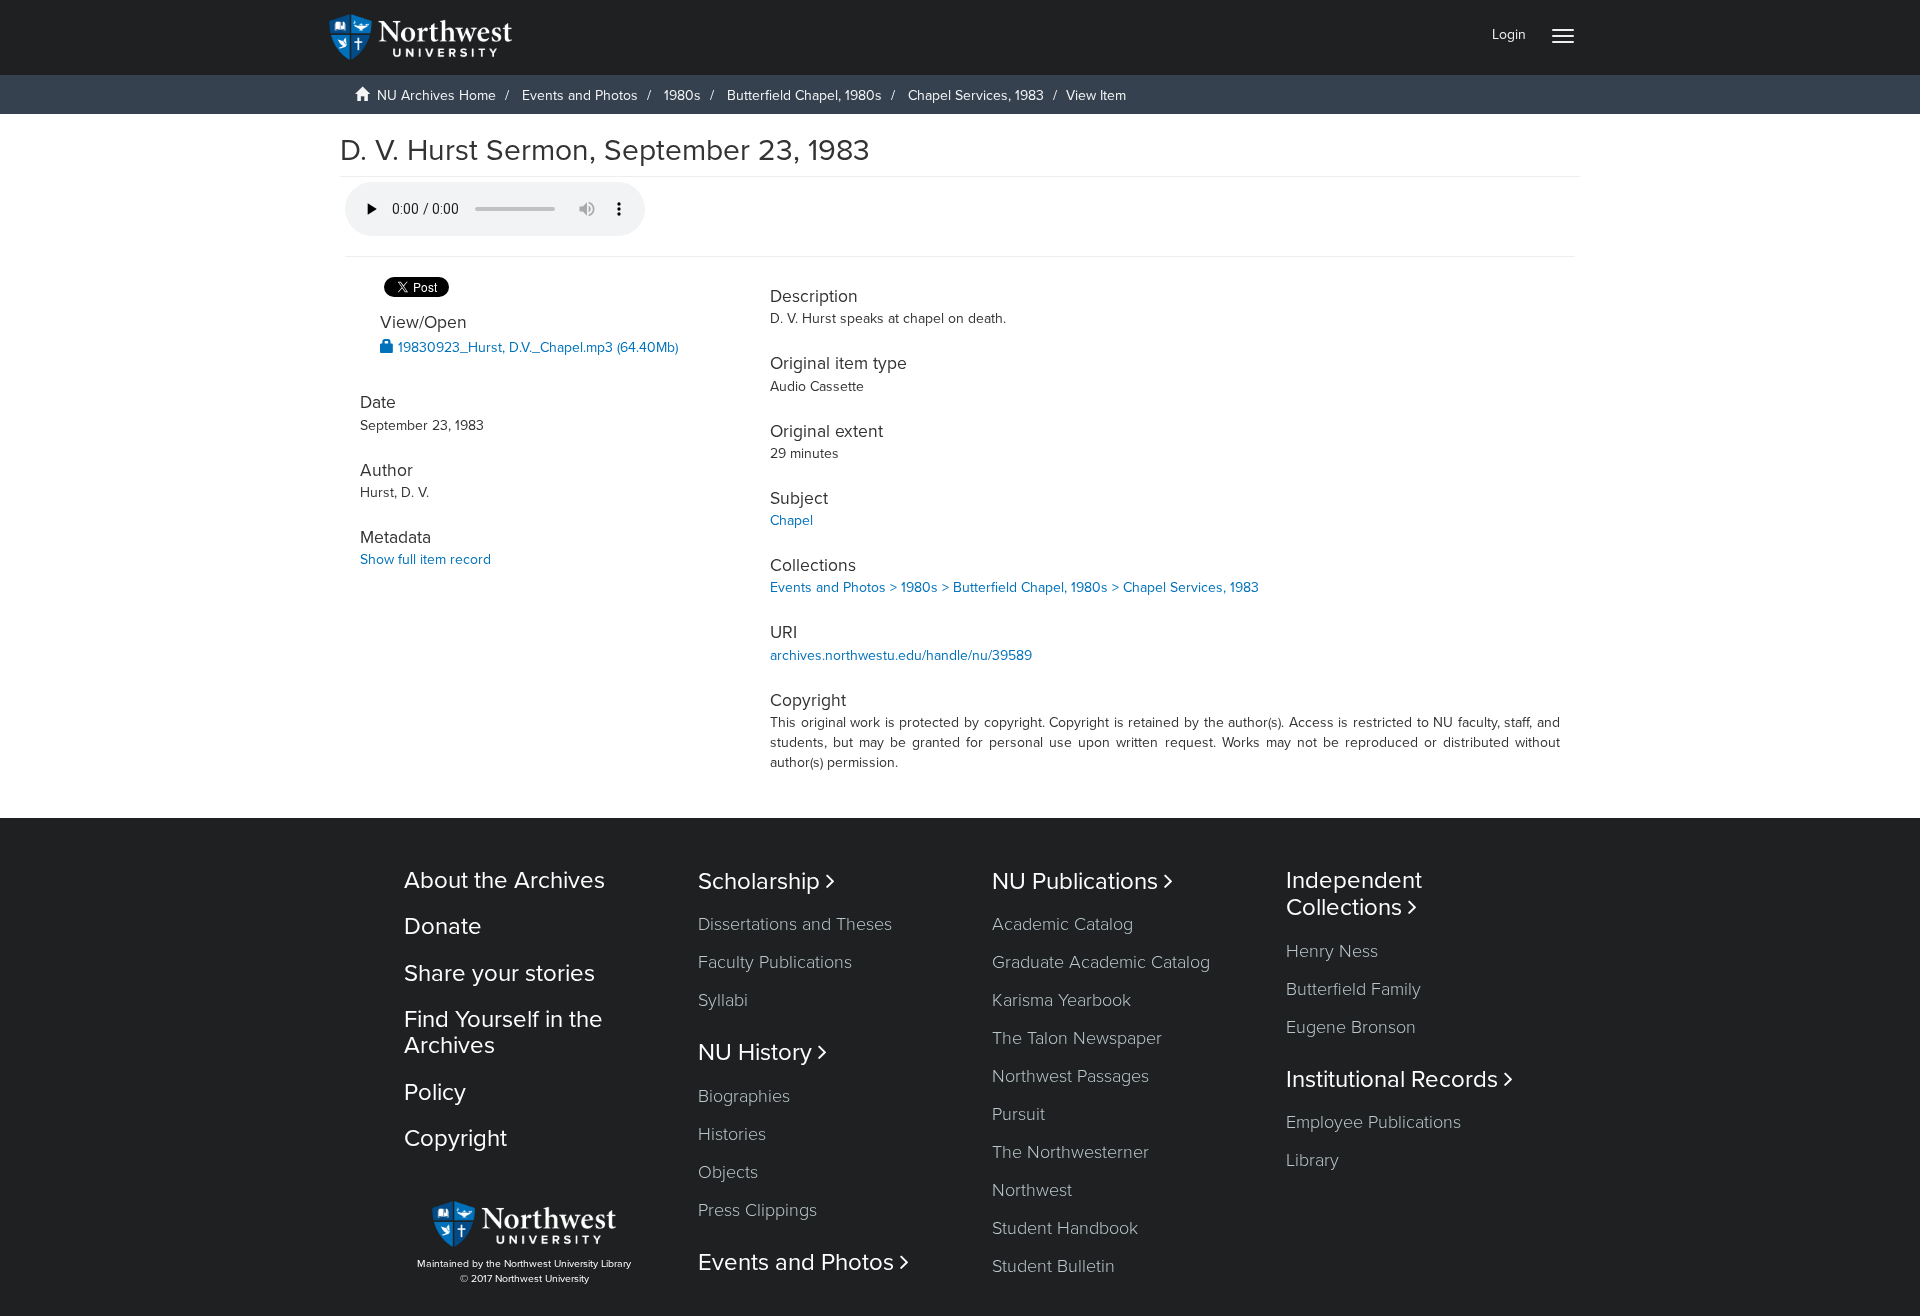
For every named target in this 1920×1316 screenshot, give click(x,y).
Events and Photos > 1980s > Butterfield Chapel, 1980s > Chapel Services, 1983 (1014, 587)
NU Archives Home (436, 95)
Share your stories (499, 973)
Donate (443, 926)
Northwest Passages (1070, 1076)
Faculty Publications (775, 962)
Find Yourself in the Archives (503, 1032)
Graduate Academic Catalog (1101, 962)
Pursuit (1018, 1114)
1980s (682, 95)
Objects (728, 1172)
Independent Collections (1354, 894)
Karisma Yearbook (1061, 1000)
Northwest (1032, 1190)
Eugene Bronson (1351, 1027)
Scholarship (766, 881)
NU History (762, 1052)
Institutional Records (1399, 1079)
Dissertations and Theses (795, 924)
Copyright (455, 1138)
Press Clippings (757, 1210)
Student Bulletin (1053, 1266)
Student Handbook (1065, 1228)
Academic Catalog (1062, 924)
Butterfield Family (1353, 989)
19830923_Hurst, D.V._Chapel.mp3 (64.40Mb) (536, 347)
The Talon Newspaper (1077, 1038)
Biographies (744, 1096)
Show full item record (425, 559)
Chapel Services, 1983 (976, 95)
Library (1312, 1160)
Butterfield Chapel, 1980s (804, 95)
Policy (435, 1092)
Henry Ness (1332, 951)
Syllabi (723, 1000)
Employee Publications (1373, 1122)
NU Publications (1082, 881)
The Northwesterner (1070, 1152)
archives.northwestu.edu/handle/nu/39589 (901, 655)
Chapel (791, 520)
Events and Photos (580, 95)
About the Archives (504, 880)
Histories (732, 1134)
